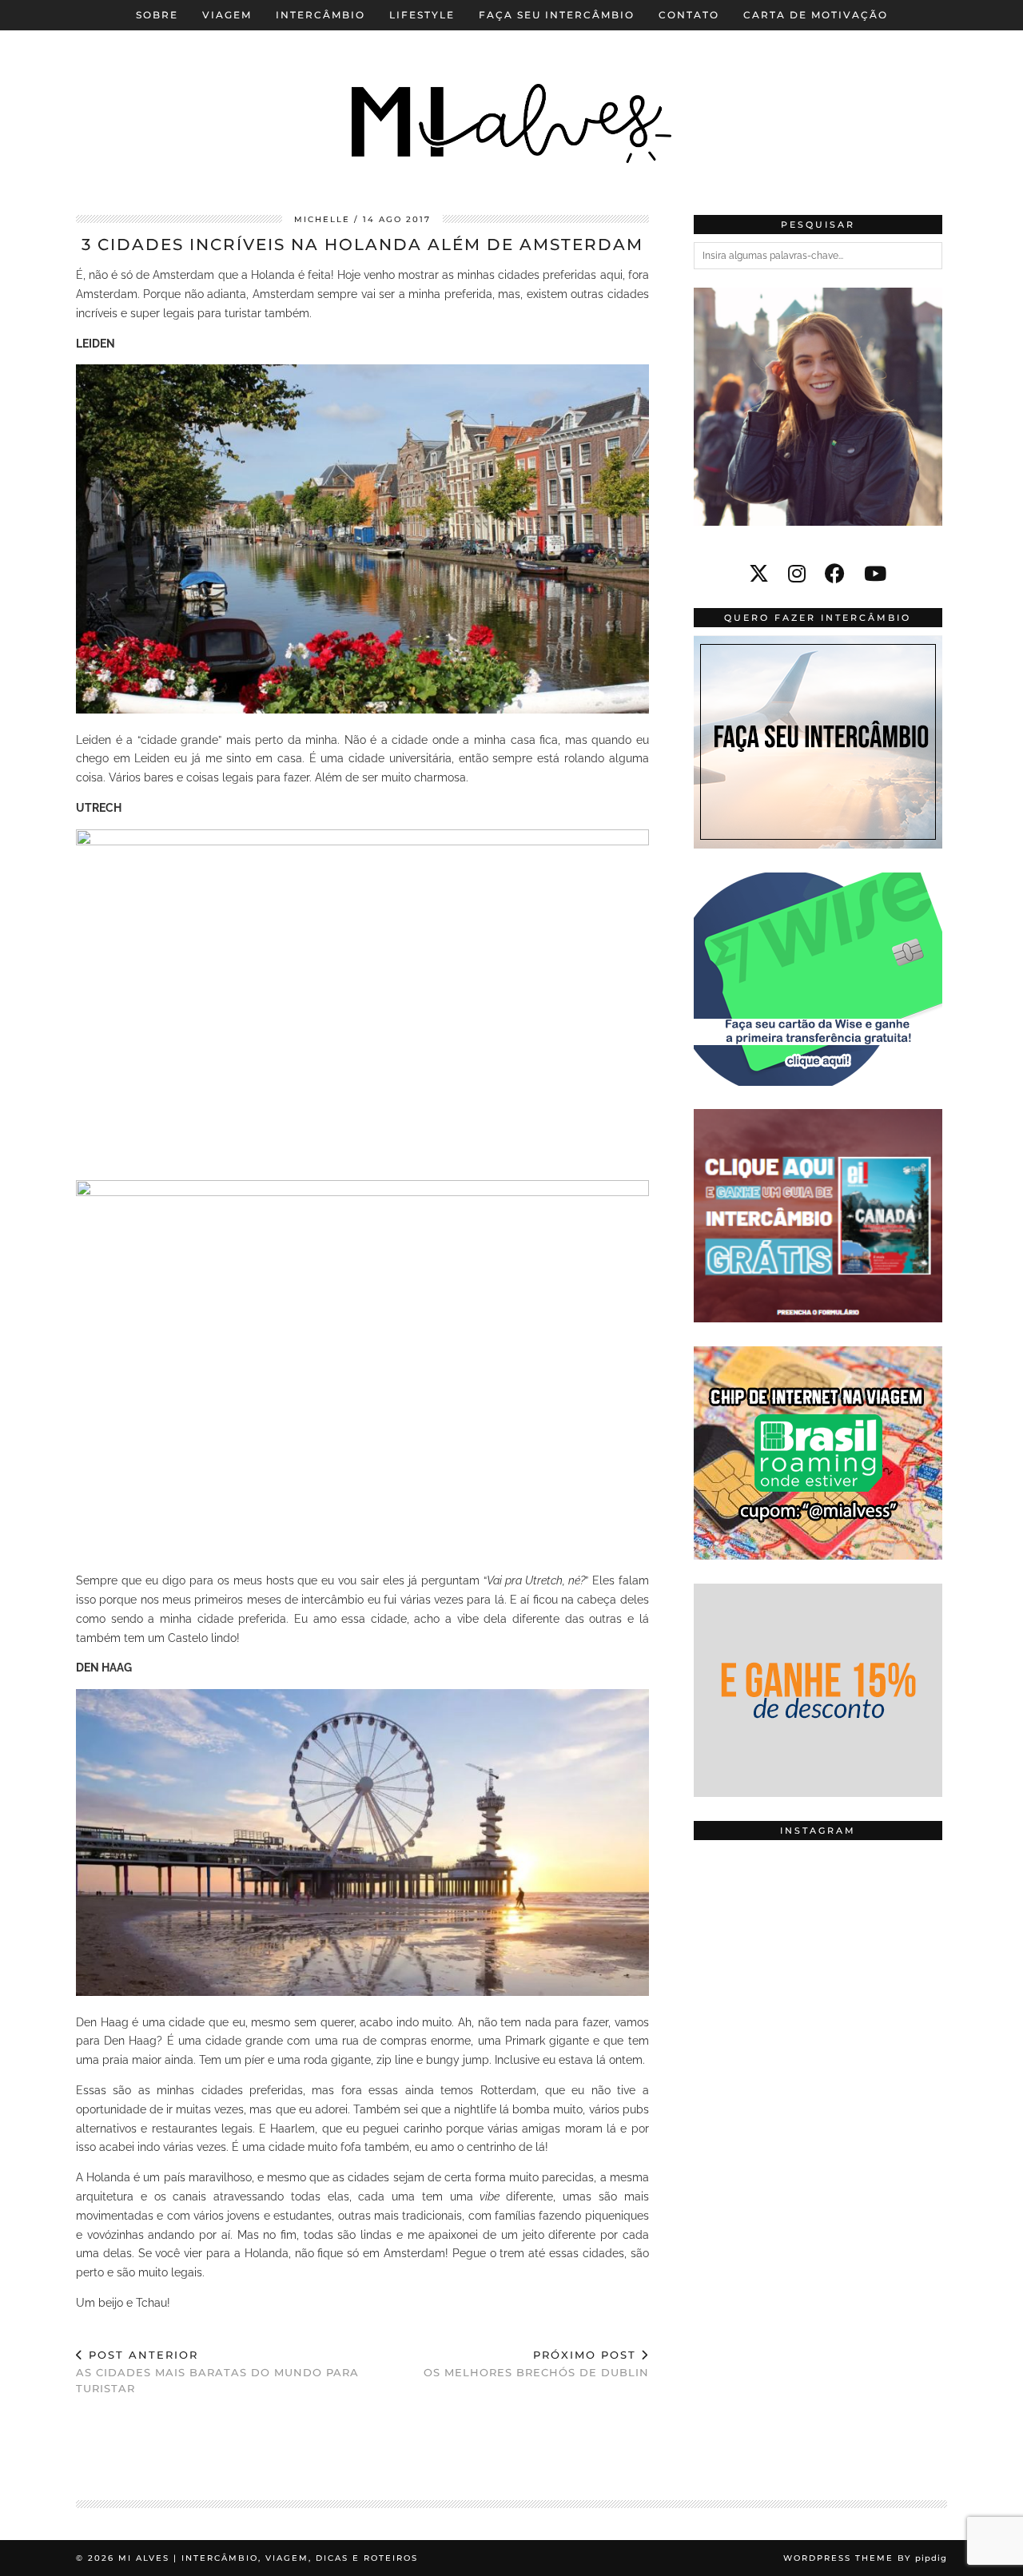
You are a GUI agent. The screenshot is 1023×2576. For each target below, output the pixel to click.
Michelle (322, 219)
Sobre (157, 15)
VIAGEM (227, 15)
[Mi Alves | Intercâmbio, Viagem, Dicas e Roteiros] (511, 95)
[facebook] (835, 574)
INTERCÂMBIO (320, 15)
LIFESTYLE (422, 15)
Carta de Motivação (816, 15)
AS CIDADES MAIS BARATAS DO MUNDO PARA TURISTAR (217, 2371)
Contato (689, 15)
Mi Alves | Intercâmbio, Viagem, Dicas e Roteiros (268, 2558)
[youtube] (875, 574)
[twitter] (759, 574)
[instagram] (797, 574)
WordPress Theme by (865, 2558)
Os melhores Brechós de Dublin (536, 2364)
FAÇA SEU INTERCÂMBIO (557, 15)
